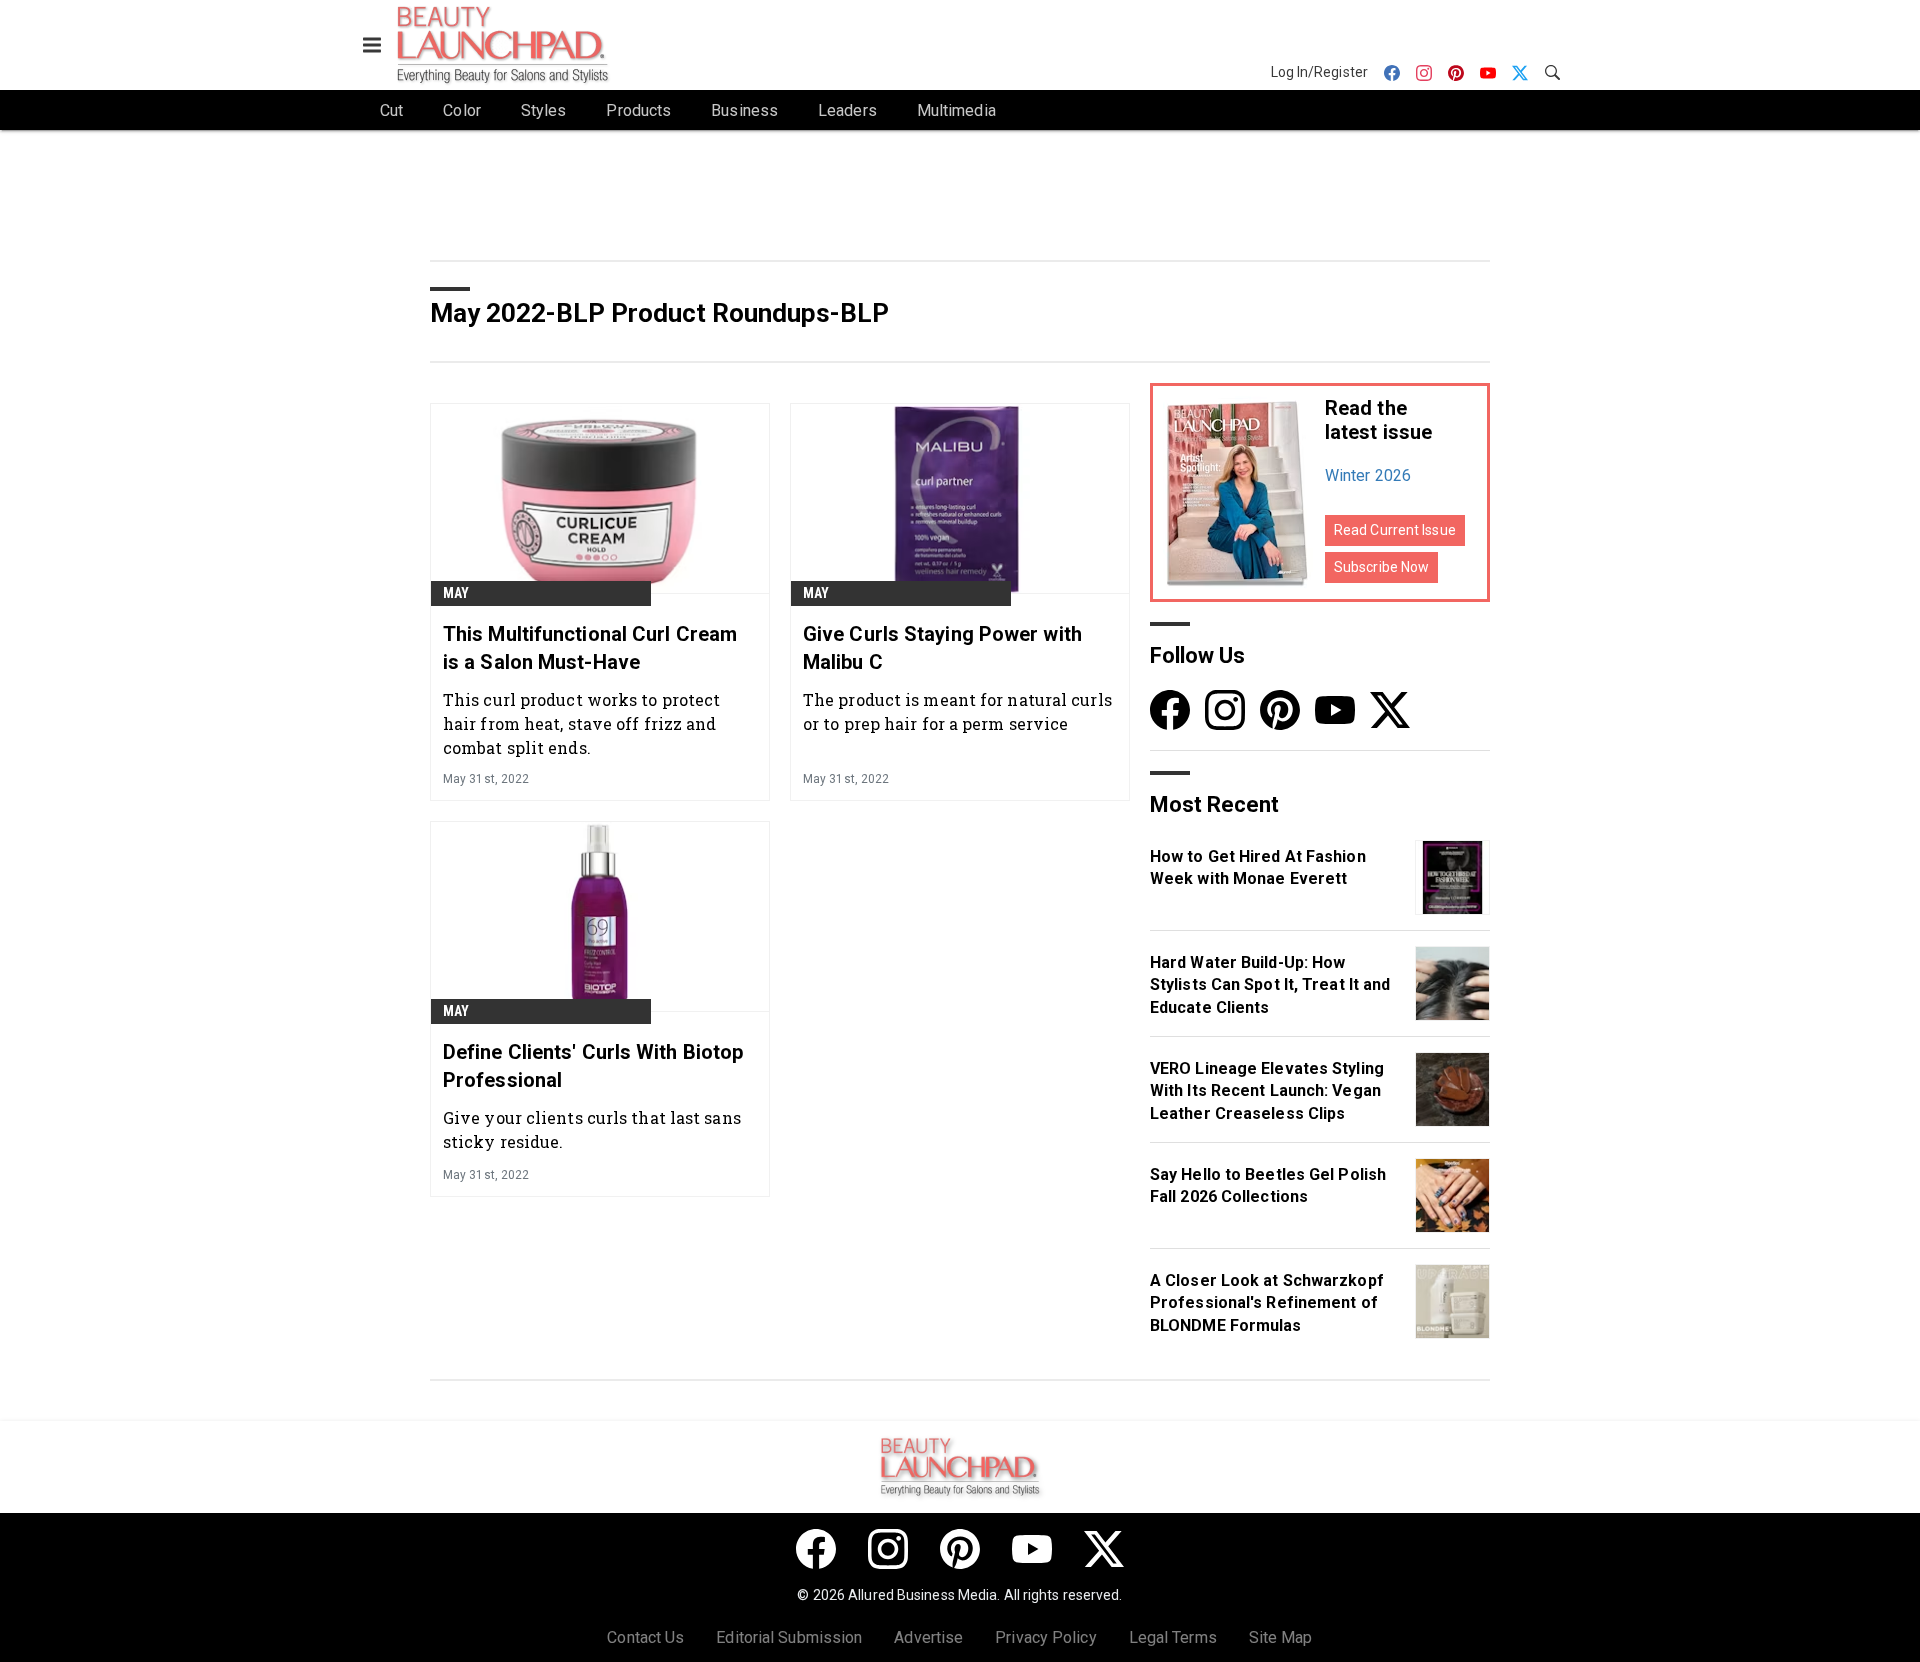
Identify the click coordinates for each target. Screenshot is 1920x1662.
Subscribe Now (1381, 567)
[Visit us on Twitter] (1390, 709)
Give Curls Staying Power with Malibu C (942, 648)
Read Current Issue (1395, 530)
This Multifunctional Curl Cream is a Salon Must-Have (590, 648)
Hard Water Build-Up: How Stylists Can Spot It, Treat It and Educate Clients (1270, 985)
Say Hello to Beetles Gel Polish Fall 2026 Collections (1268, 1185)
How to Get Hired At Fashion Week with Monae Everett (1258, 867)
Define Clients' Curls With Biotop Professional (593, 1066)
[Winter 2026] (1238, 492)
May (456, 593)
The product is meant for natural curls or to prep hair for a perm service (957, 711)
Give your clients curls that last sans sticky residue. (592, 1129)
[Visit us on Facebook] (1170, 709)
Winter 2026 (1368, 475)
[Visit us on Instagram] (1225, 709)
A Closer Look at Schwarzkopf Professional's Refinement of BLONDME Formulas (1267, 1303)
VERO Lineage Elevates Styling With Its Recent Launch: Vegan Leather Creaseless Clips (1267, 1091)
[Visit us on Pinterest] (1280, 709)
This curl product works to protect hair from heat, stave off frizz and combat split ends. (581, 723)
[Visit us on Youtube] (1335, 709)
